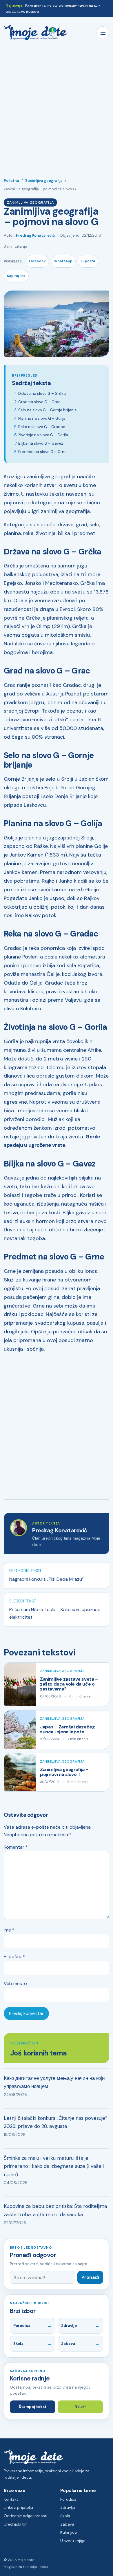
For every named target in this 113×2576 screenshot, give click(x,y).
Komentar (16, 1847)
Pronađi (90, 2277)
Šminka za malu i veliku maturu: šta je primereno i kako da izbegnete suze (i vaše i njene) (54, 2166)
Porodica (22, 2326)
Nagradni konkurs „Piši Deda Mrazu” (47, 1579)
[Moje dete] (36, 33)
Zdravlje (69, 2326)
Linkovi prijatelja (18, 2507)
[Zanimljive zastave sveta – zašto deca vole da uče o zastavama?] (20, 1684)
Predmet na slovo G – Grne (42, 452)
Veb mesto (15, 1983)
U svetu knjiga (73, 2541)
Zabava (68, 2344)
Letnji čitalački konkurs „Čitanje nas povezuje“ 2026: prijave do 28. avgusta (55, 2122)
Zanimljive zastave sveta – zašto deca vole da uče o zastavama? (69, 1684)
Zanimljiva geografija (44, 181)
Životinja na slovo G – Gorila (43, 435)
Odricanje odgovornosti (25, 2516)
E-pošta (88, 261)
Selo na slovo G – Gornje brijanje (48, 410)
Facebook (37, 261)
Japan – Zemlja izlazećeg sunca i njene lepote (67, 1729)
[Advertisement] (57, 105)
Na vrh (81, 2407)
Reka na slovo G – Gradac (42, 427)
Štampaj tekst (33, 2407)
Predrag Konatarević (35, 235)
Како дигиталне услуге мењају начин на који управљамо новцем (54, 2082)
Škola (18, 2344)
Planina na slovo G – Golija (42, 418)
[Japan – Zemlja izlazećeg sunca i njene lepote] (20, 1729)
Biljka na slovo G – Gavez (41, 443)
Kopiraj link (16, 276)
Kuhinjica (69, 2532)
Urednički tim (16, 2524)
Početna (11, 181)
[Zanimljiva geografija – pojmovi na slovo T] (20, 1772)
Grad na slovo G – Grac (39, 402)
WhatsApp (63, 261)
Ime (9, 1930)
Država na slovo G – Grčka (42, 394)
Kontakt (11, 2499)
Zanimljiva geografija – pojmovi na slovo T (64, 1772)
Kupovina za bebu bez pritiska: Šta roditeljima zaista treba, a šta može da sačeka (55, 2210)
